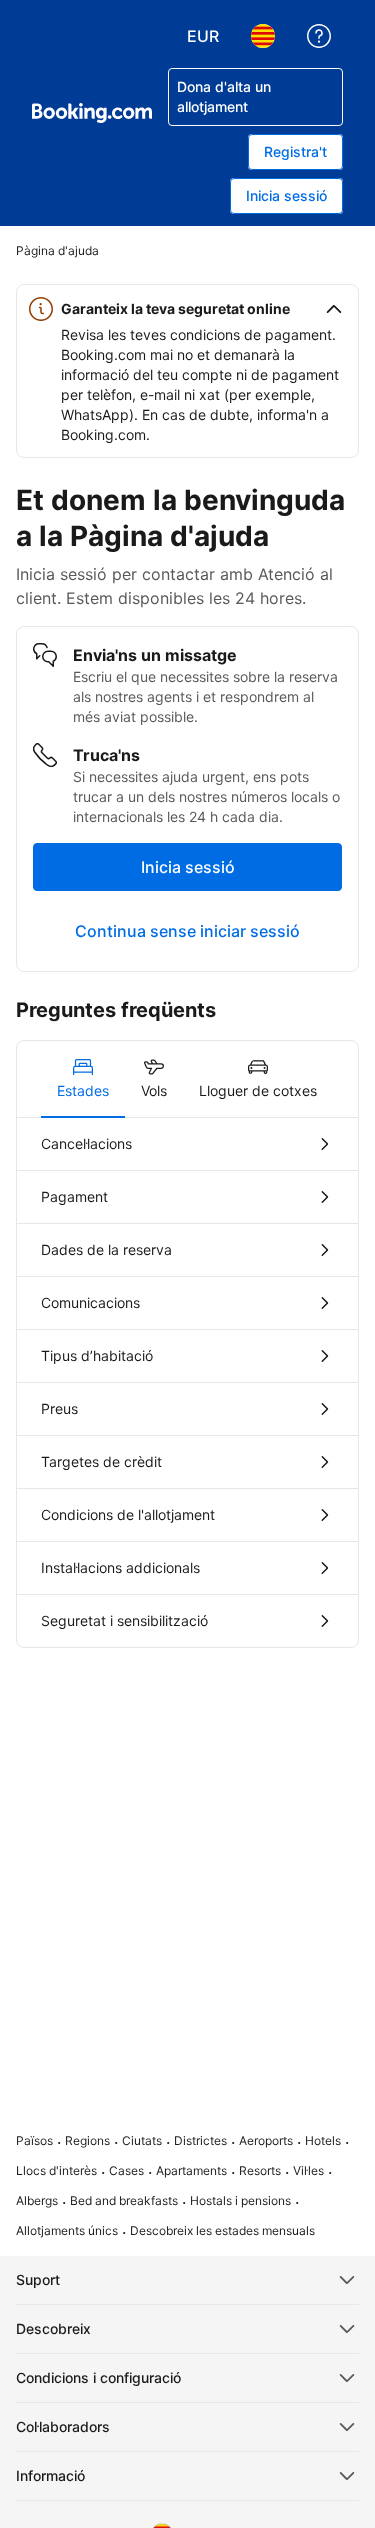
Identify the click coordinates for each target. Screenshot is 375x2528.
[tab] (83, 1079)
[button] (187, 309)
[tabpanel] (187, 1382)
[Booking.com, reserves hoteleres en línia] (92, 113)
